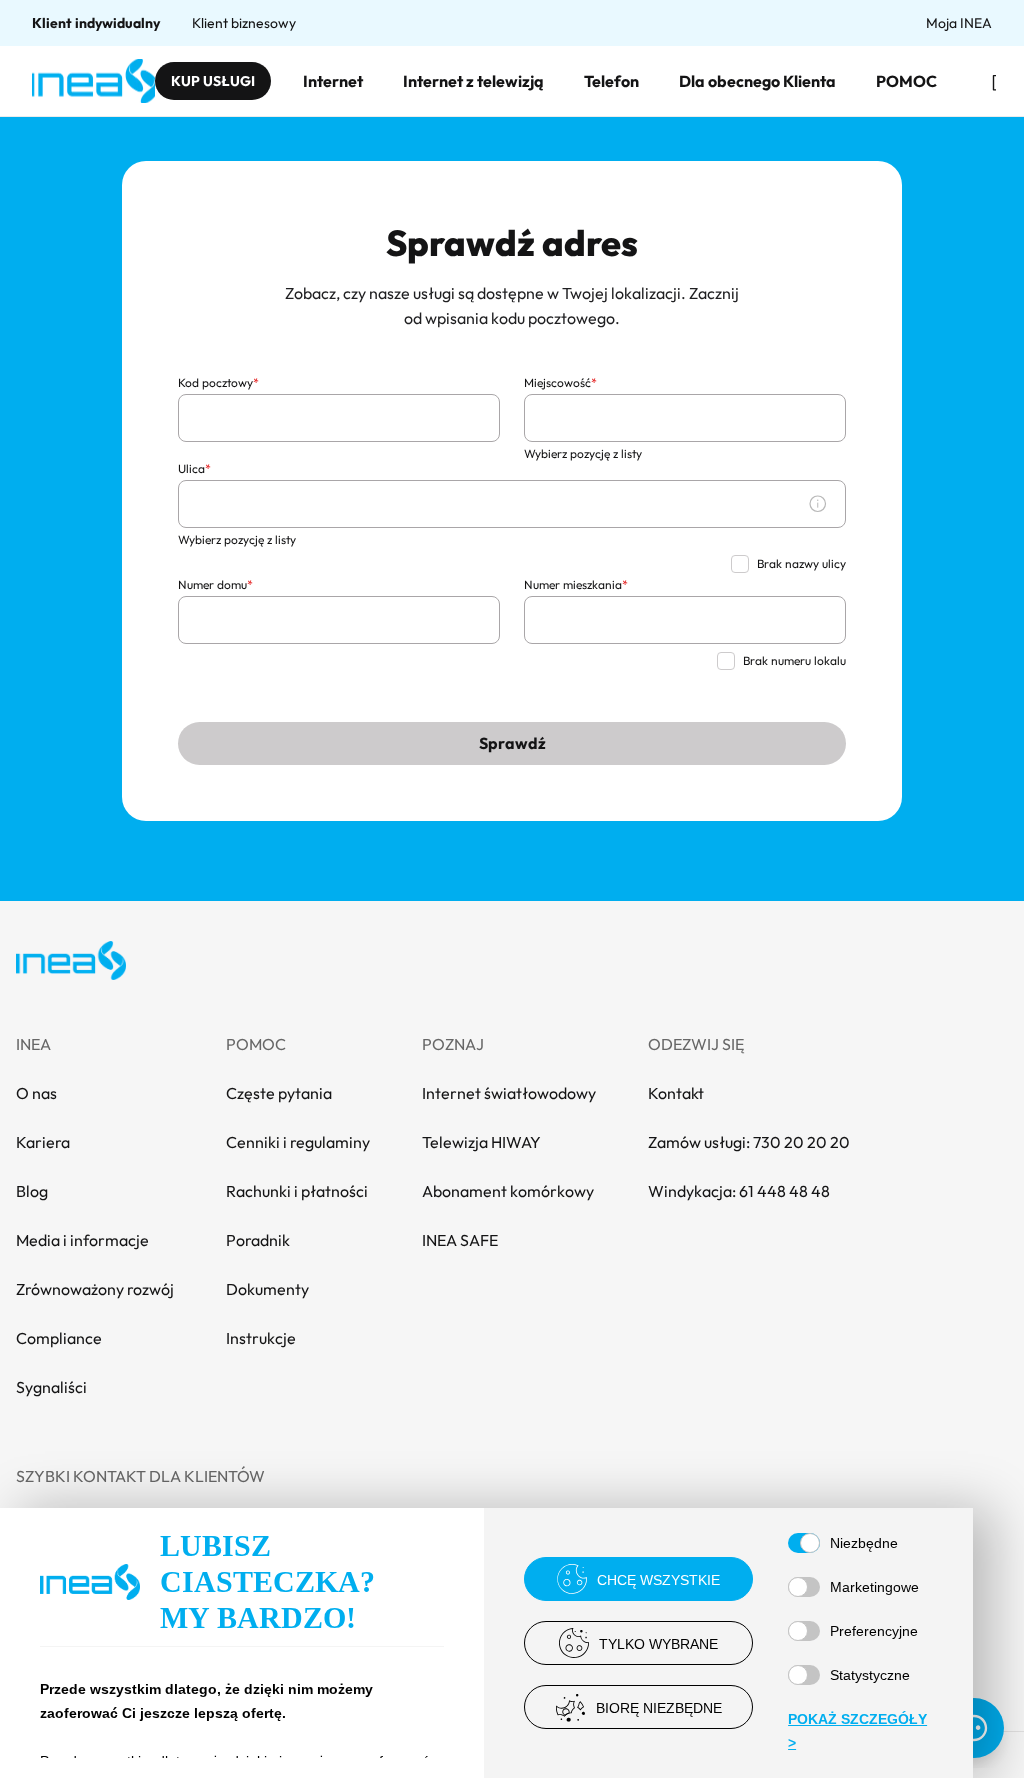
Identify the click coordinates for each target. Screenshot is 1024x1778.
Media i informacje (82, 1240)
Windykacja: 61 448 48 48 (739, 1191)
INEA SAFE (460, 1240)
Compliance (59, 1338)
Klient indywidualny (96, 23)
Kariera (43, 1142)
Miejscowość (560, 382)
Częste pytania (279, 1093)
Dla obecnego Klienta (757, 81)
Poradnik (258, 1240)
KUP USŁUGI (213, 81)
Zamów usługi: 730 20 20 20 (749, 1142)
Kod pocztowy (218, 382)
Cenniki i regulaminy (298, 1142)
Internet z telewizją (473, 81)
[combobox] (339, 418)
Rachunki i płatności (297, 1191)
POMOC (906, 81)
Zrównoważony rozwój (95, 1289)
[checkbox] (740, 564)
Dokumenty (267, 1289)
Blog (32, 1191)
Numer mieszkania (576, 584)
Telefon (611, 81)
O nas (36, 1093)
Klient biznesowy (244, 23)
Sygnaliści (51, 1387)
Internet (333, 81)
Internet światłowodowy (509, 1093)
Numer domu (215, 584)
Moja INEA (959, 23)
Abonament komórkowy (508, 1191)
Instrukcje (261, 1338)
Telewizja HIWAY (481, 1142)
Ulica (194, 468)
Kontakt (676, 1093)
